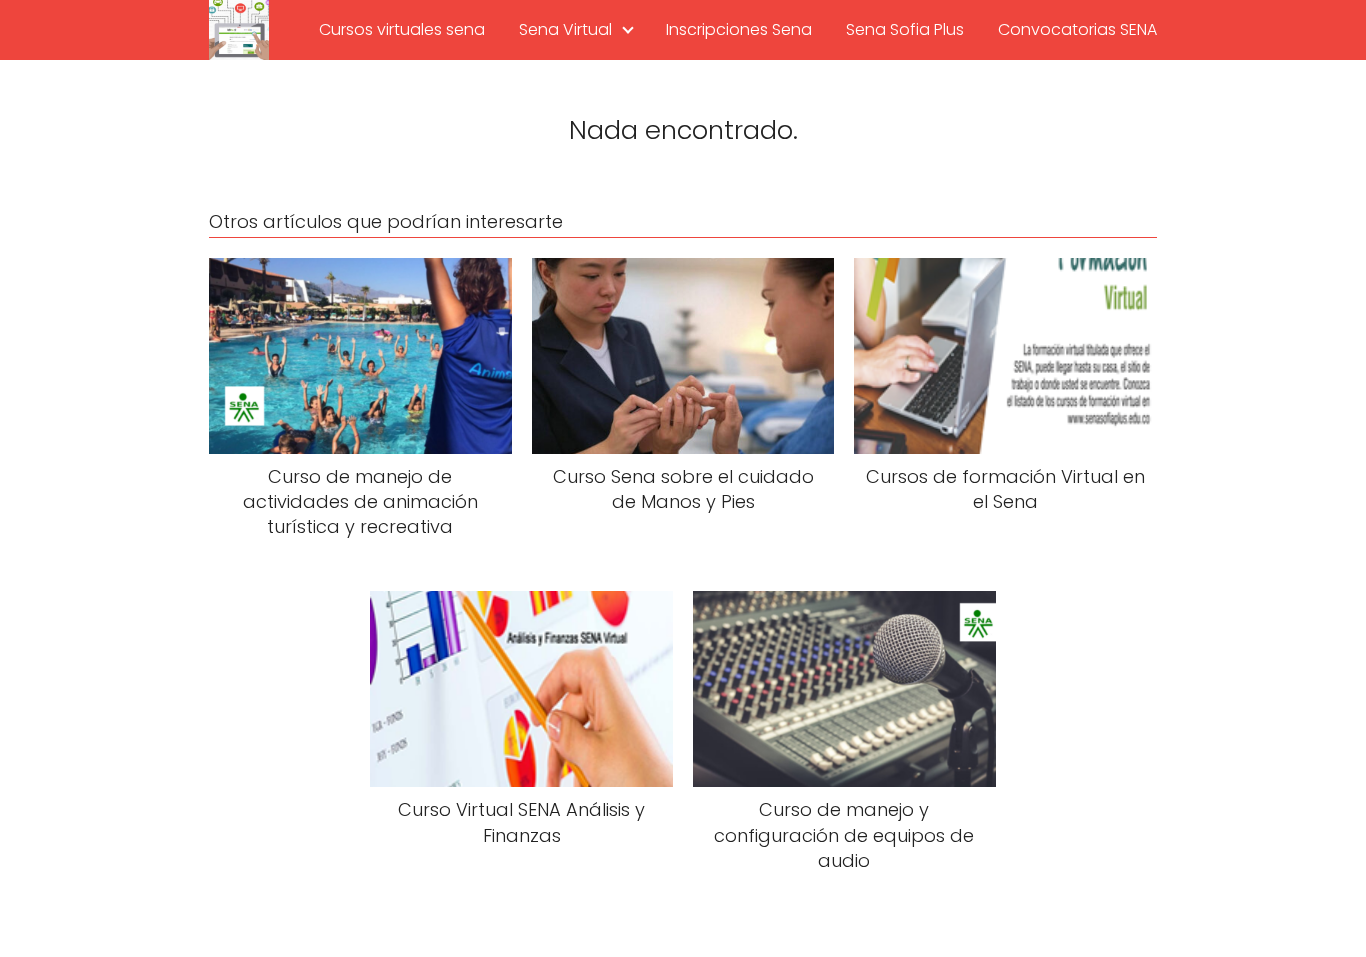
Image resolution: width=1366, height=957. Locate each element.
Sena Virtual (565, 29)
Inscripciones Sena (739, 29)
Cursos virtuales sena (402, 29)
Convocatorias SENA (1077, 29)
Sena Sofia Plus (905, 29)
